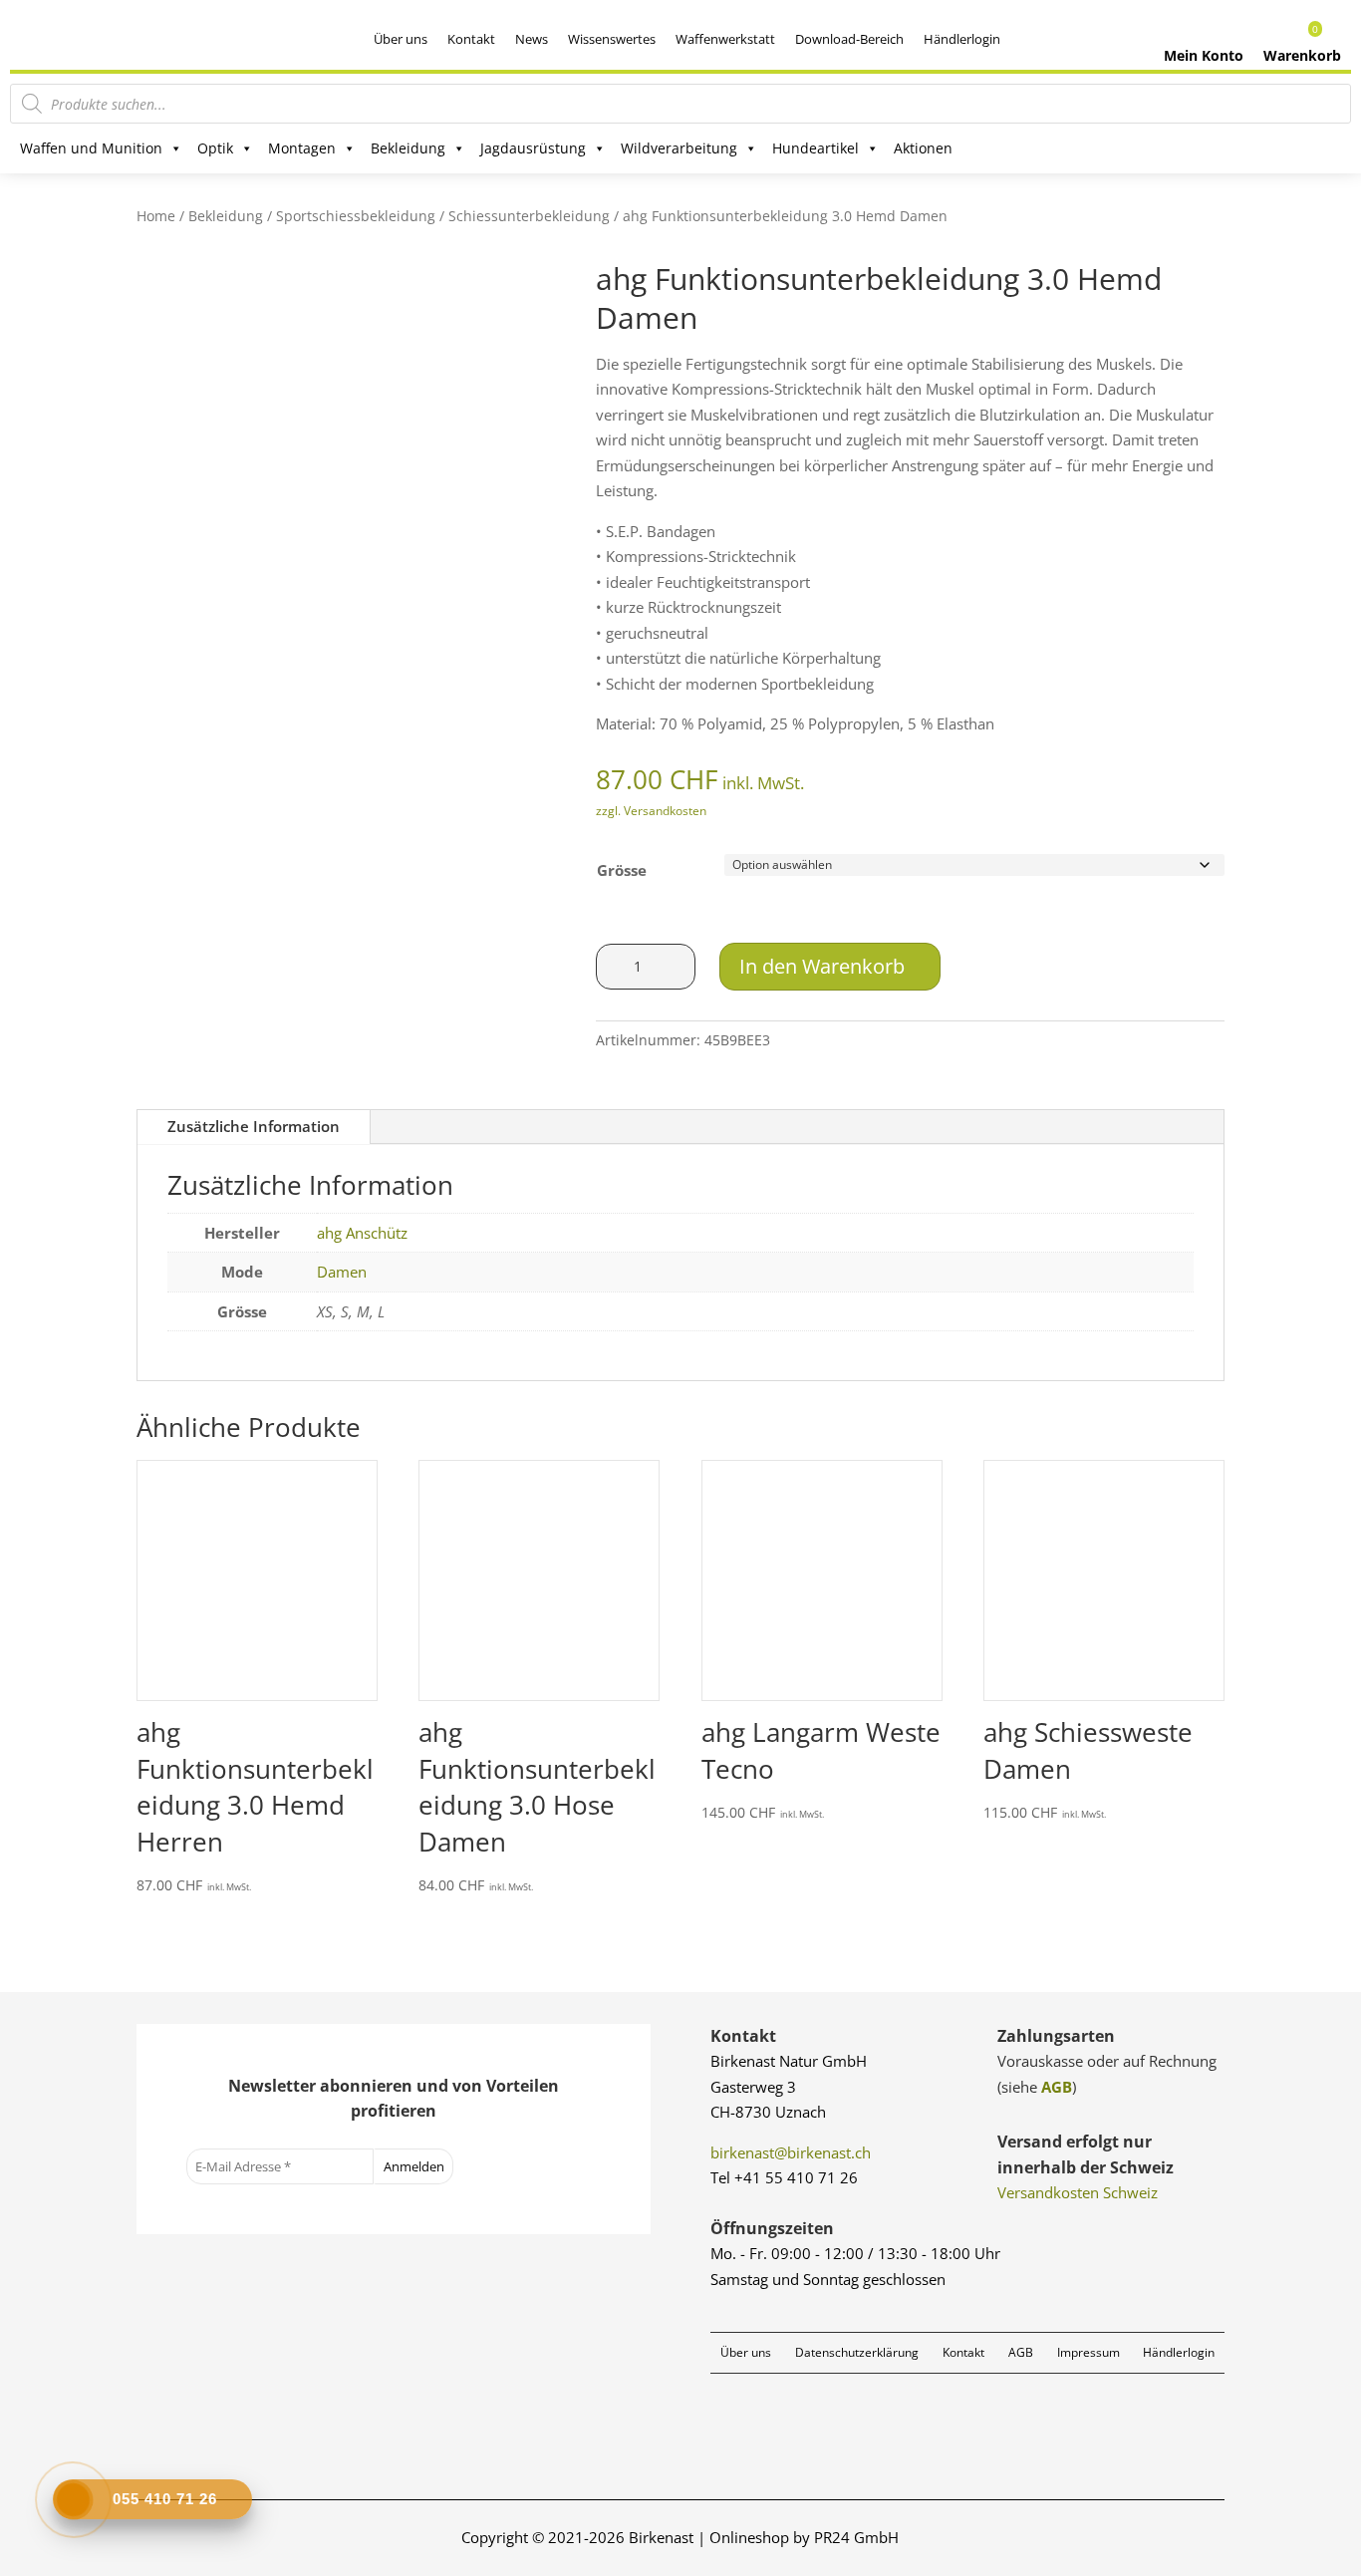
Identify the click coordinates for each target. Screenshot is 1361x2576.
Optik (215, 148)
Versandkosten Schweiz (1078, 2192)
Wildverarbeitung (679, 148)
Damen (342, 1272)
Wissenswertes (612, 39)
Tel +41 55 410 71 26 (784, 2177)
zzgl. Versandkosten (651, 811)
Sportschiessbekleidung (356, 216)
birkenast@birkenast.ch (791, 2152)
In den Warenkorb (822, 966)
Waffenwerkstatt (725, 39)
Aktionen (923, 148)
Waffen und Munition (91, 148)
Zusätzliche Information (254, 1126)
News (532, 39)
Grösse (622, 870)
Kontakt (471, 39)
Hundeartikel (816, 148)
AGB (1057, 2087)
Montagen (302, 148)
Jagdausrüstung (533, 148)
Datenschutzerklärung (857, 2352)
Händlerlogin (962, 39)
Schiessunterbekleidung (529, 216)
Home (156, 216)
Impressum (1089, 2352)
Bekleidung (408, 148)
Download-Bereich (849, 39)
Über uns (401, 39)
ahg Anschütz (362, 1233)
